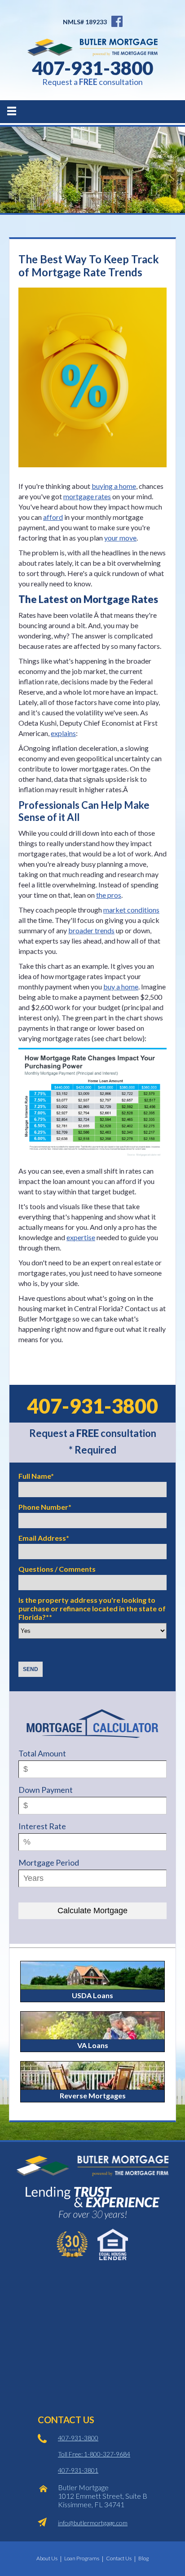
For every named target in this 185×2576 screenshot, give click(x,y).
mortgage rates (87, 496)
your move (120, 538)
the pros (109, 895)
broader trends (91, 930)
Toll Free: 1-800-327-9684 (94, 2454)
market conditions (131, 910)
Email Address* (44, 1538)
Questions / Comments (57, 1569)
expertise (81, 1237)
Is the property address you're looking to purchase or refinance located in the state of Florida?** (92, 1608)
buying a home (114, 486)
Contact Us (119, 2558)
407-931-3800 (92, 68)
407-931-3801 (78, 2470)
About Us (47, 2558)
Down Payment (46, 1790)
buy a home (121, 987)
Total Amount (42, 1753)
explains (63, 733)
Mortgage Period (49, 1862)
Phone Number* (45, 1507)
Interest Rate (42, 1826)
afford (53, 517)
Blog (143, 2558)
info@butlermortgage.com (93, 2523)
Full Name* (36, 1476)
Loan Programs (82, 2558)
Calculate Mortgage (92, 1911)
